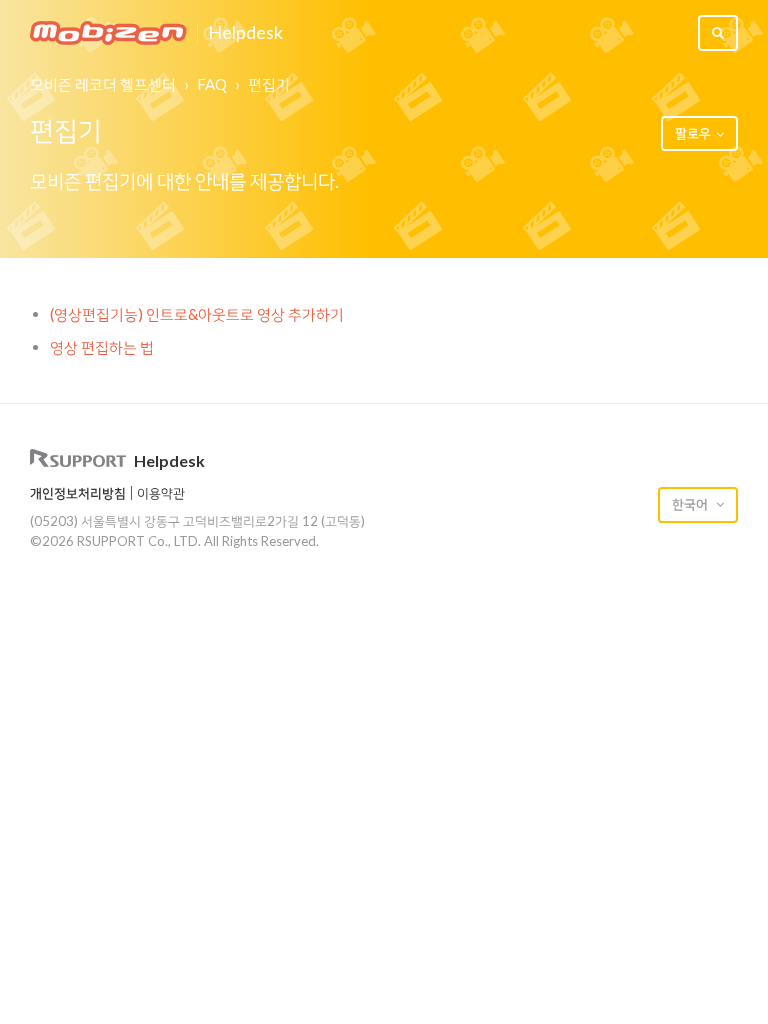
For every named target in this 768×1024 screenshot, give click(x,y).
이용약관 (161, 493)
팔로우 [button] (693, 133)
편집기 (269, 84)
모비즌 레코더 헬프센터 (103, 84)
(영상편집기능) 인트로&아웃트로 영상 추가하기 (197, 314)
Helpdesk (245, 33)
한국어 (691, 504)
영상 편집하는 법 (102, 347)
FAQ (212, 84)
